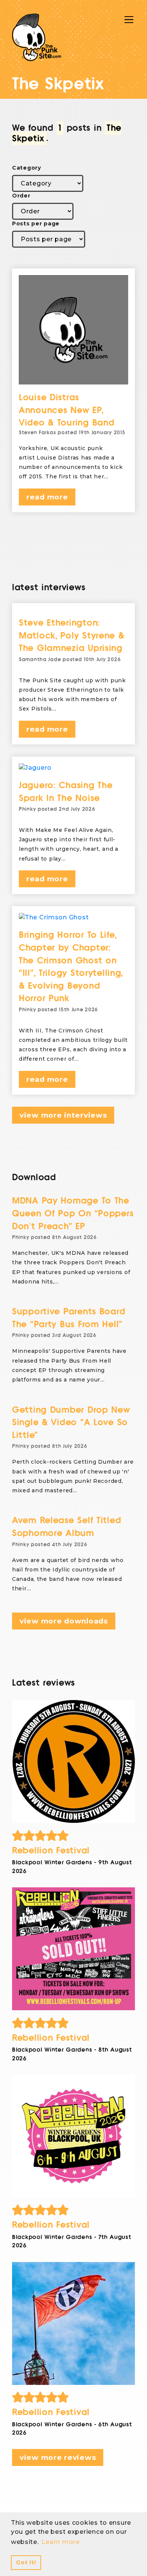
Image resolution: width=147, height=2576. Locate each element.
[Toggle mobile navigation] (129, 20)
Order (21, 196)
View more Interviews (63, 1115)
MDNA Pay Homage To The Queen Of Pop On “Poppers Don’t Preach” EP (73, 1213)
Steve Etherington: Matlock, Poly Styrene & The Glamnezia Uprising (72, 636)
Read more (47, 497)
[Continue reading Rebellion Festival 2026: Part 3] (73, 1949)
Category (27, 168)
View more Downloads (64, 1621)
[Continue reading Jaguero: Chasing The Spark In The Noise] (73, 768)
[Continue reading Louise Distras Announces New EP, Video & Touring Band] (73, 330)
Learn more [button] (60, 2542)
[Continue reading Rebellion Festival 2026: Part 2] (73, 2136)
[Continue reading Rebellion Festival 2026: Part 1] (73, 2323)
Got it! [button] (26, 2562)
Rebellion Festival (51, 1851)
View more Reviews (58, 2457)
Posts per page (36, 224)
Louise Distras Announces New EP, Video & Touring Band (67, 410)
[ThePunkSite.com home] (37, 37)
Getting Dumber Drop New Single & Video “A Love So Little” (71, 1423)
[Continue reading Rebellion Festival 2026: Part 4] (73, 1761)
